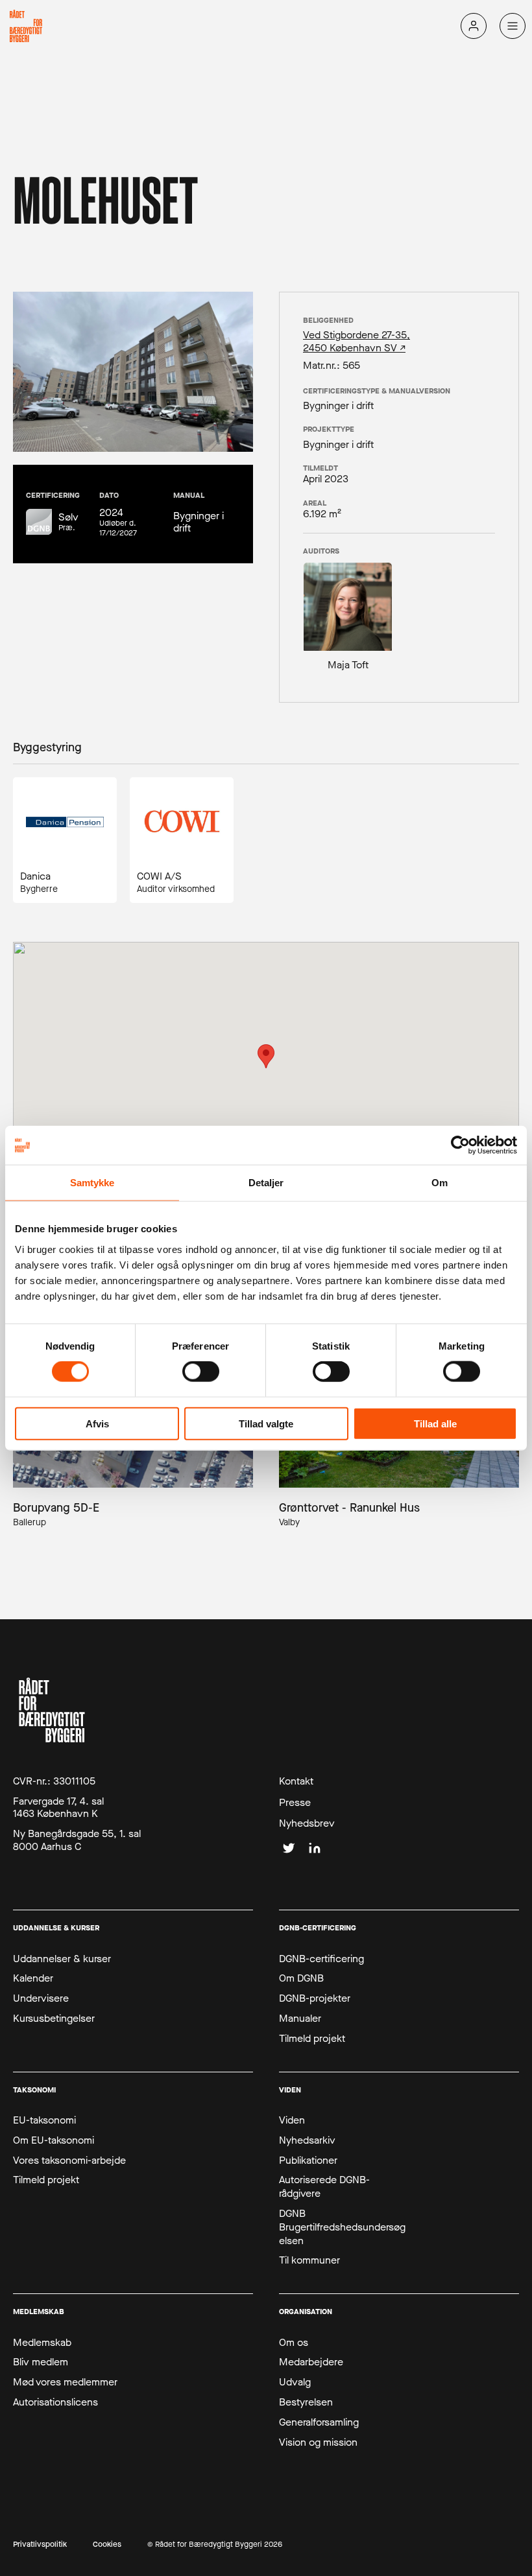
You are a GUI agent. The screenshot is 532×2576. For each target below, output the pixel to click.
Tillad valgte (266, 1423)
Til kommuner (309, 2260)
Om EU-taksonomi (54, 2140)
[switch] (201, 1372)
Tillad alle (435, 1423)
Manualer (300, 2019)
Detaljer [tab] (266, 1183)
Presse (295, 1803)
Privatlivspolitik (40, 2545)
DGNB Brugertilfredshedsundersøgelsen (342, 2227)
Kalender (33, 1978)
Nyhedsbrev (307, 1823)
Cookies (107, 2545)
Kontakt (296, 1781)
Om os (294, 2343)
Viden (292, 2120)
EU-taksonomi (44, 2120)
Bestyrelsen (306, 2402)
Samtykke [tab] (92, 1183)
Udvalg (295, 2382)
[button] (266, 1056)
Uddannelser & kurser (62, 1959)
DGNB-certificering (321, 1959)
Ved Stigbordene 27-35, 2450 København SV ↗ (357, 341)
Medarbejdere (311, 2362)
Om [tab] (440, 1183)
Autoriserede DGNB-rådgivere (324, 2187)
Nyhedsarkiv (307, 2140)
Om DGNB (301, 1978)
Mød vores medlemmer (65, 2382)
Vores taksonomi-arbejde (69, 2160)
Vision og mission (318, 2442)
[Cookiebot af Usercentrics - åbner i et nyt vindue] (460, 1145)
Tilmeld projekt (312, 2039)
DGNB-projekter (315, 1998)
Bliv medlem (41, 2362)
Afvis (97, 1423)
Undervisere (41, 1998)
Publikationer (308, 2160)
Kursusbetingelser (54, 2019)
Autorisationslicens (55, 2402)
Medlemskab (42, 2343)
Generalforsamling (319, 2422)
